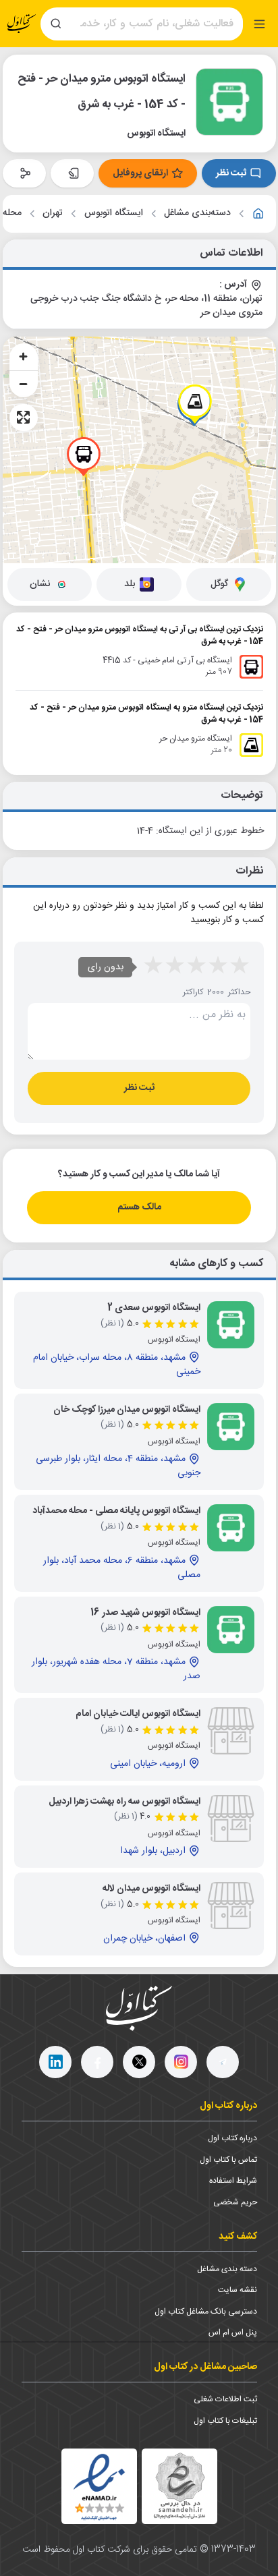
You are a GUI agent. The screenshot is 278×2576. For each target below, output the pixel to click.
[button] (84, 457)
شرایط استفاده (233, 2181)
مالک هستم (139, 1207)
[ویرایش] (72, 173)
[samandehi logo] (179, 2486)
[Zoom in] (24, 357)
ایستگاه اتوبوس (114, 213)
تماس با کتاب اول (228, 2160)
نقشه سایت (238, 2290)
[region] (139, 450)
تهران (53, 213)
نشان (40, 584)
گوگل (219, 584)
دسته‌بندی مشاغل (197, 213)
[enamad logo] (99, 2486)
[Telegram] (223, 2062)
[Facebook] (97, 2062)
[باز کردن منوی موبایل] (259, 24)
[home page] (22, 24)
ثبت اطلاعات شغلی (225, 2399)
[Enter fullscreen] (24, 418)
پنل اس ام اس (233, 2332)
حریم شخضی (235, 2202)
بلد (130, 584)
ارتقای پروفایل (140, 173)
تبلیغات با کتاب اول (225, 2421)
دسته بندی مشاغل (227, 2269)
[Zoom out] (24, 384)
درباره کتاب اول (232, 2138)
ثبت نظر (231, 173)
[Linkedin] (55, 2062)
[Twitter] (139, 2062)
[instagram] (181, 2062)
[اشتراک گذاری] (24, 173)
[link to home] (258, 214)
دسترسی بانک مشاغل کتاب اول (206, 2312)
